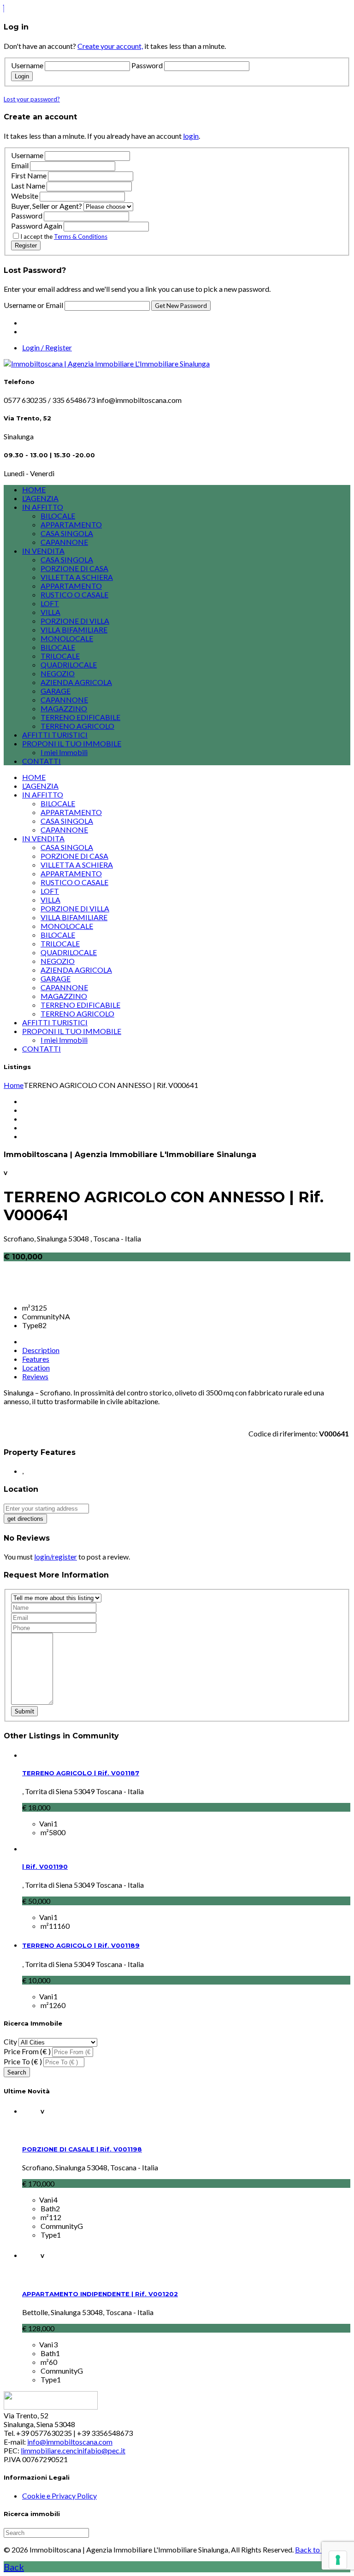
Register (26, 245)
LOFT (50, 603)
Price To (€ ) (23, 2061)
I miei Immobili (64, 752)
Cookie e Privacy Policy (59, 2496)
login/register (56, 1557)
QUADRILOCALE (69, 665)
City (10, 2041)
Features (36, 1359)
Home (14, 1085)
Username (27, 65)
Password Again (37, 226)
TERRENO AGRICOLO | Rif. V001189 (81, 1945)
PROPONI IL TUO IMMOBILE (72, 743)
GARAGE (56, 691)
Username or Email (34, 305)
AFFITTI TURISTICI (55, 735)
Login (22, 76)
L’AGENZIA (40, 498)
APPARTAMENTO (71, 524)
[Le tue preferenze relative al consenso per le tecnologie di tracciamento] (338, 2560)
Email (20, 165)
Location (36, 1368)
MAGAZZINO (64, 708)
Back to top (314, 2549)
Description (41, 1350)
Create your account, (110, 46)
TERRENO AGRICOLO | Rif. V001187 (81, 1773)
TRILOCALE (60, 656)
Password (147, 65)
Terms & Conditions (81, 236)
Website (25, 196)
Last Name (28, 186)
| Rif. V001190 (45, 1867)
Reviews (35, 1376)
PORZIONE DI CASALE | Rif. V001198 (82, 2149)
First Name (29, 175)
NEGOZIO (58, 673)
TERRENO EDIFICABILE (80, 717)
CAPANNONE (64, 542)
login (191, 136)
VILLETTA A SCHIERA (77, 577)
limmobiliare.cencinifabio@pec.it (73, 2450)
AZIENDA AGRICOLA (76, 682)
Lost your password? (32, 99)
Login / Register (47, 347)
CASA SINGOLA (67, 533)
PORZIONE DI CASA (74, 568)
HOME (34, 489)
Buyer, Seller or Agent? (47, 206)
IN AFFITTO (43, 507)
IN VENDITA (43, 551)
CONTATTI (41, 761)
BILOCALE (58, 516)
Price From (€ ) (27, 2051)
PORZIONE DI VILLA (75, 621)
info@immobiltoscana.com (70, 2442)
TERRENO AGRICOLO (77, 726)
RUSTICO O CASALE (74, 594)
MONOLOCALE (67, 638)
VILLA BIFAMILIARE (74, 629)
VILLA (50, 612)
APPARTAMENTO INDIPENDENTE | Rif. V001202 (100, 2294)
